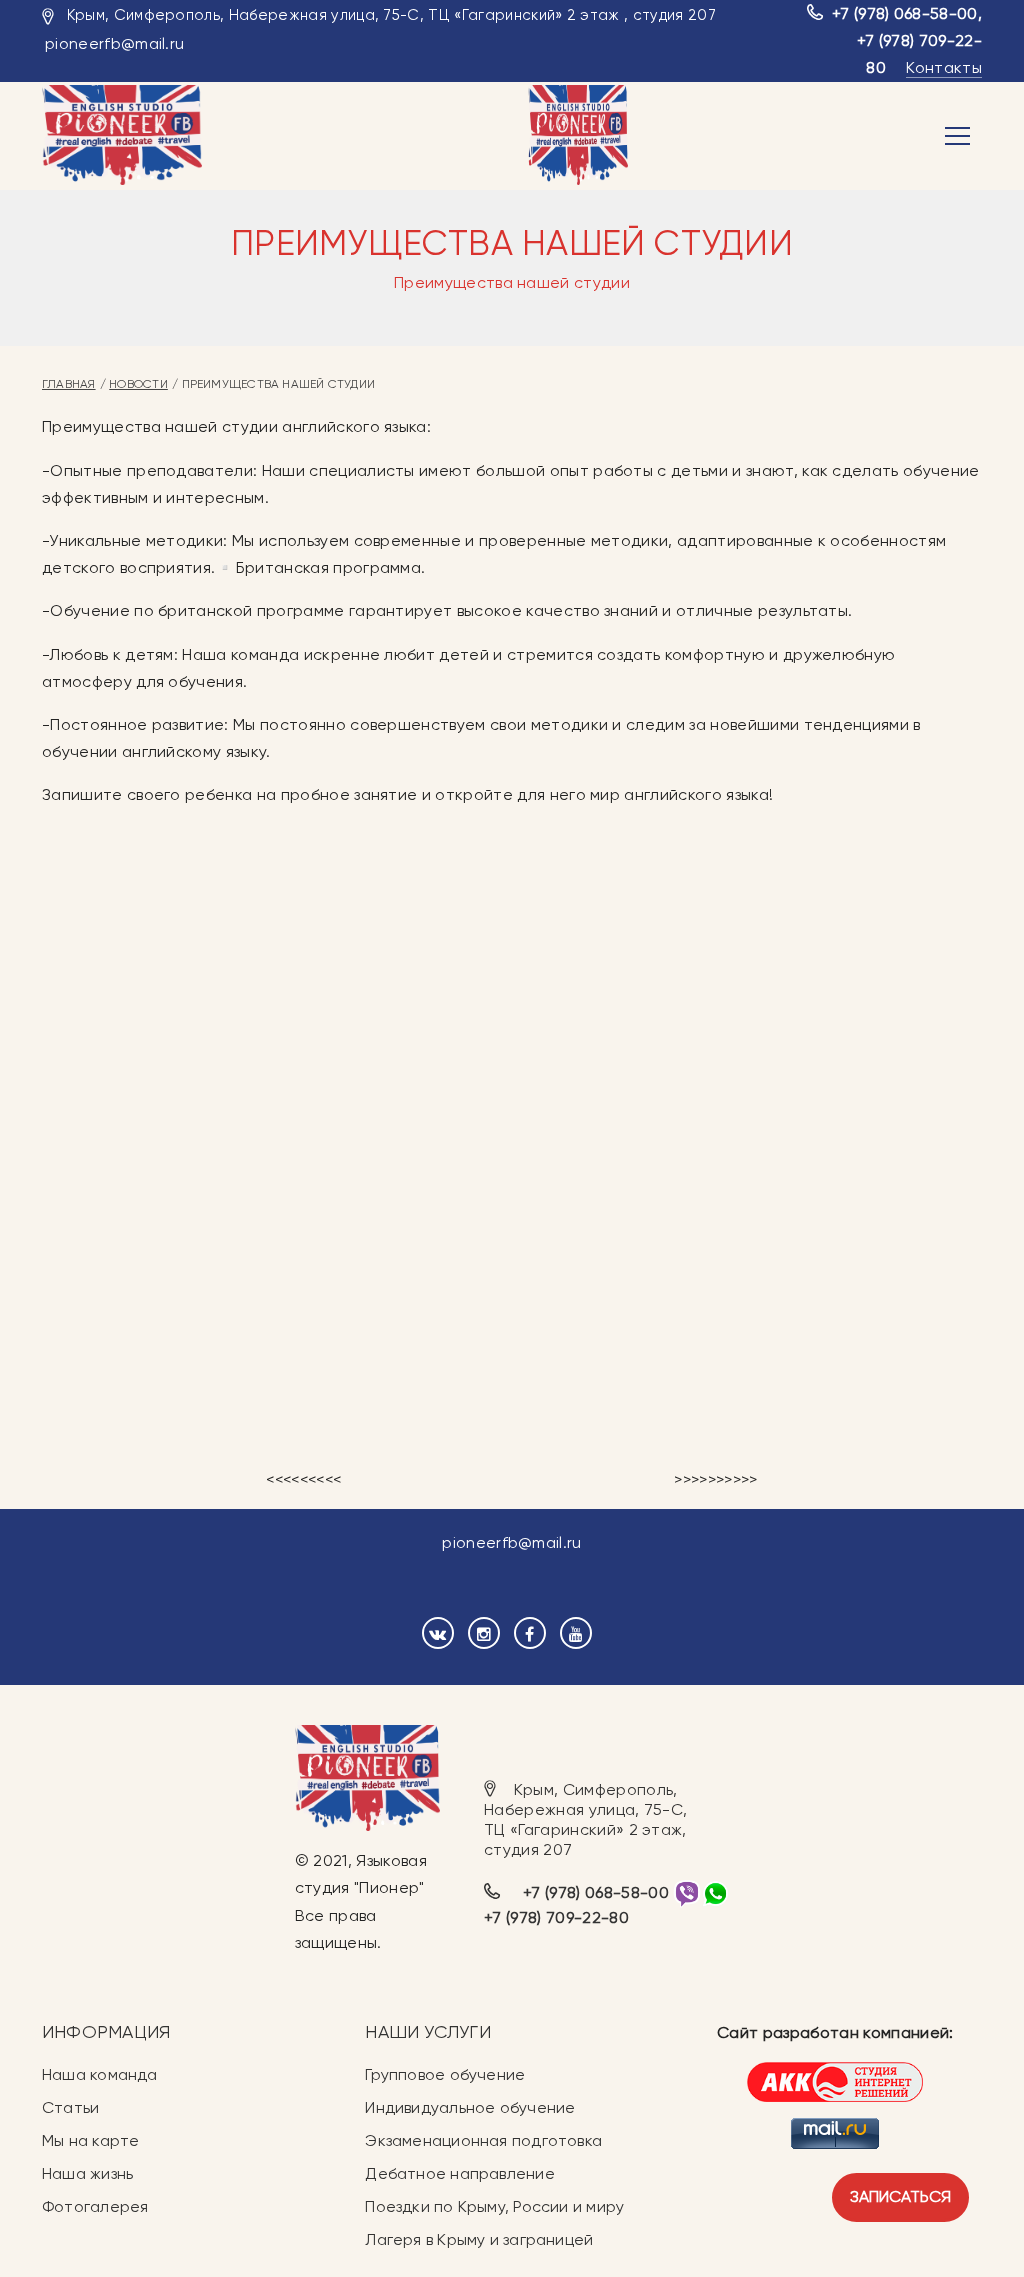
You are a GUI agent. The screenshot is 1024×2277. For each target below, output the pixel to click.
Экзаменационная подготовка (483, 2140)
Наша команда (100, 2074)
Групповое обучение (445, 2074)
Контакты (944, 67)
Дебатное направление (459, 2173)
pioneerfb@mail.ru (114, 43)
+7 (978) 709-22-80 (556, 1917)
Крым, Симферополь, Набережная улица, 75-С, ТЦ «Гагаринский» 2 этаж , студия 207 (391, 15)
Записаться (900, 2196)
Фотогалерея (95, 2206)
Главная (69, 384)
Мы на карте (90, 2140)
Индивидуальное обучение (470, 2107)
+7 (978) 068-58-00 (905, 13)
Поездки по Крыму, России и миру (494, 2206)
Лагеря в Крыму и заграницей (479, 2239)
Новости (138, 384)
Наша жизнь (87, 2173)
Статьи (70, 2107)
